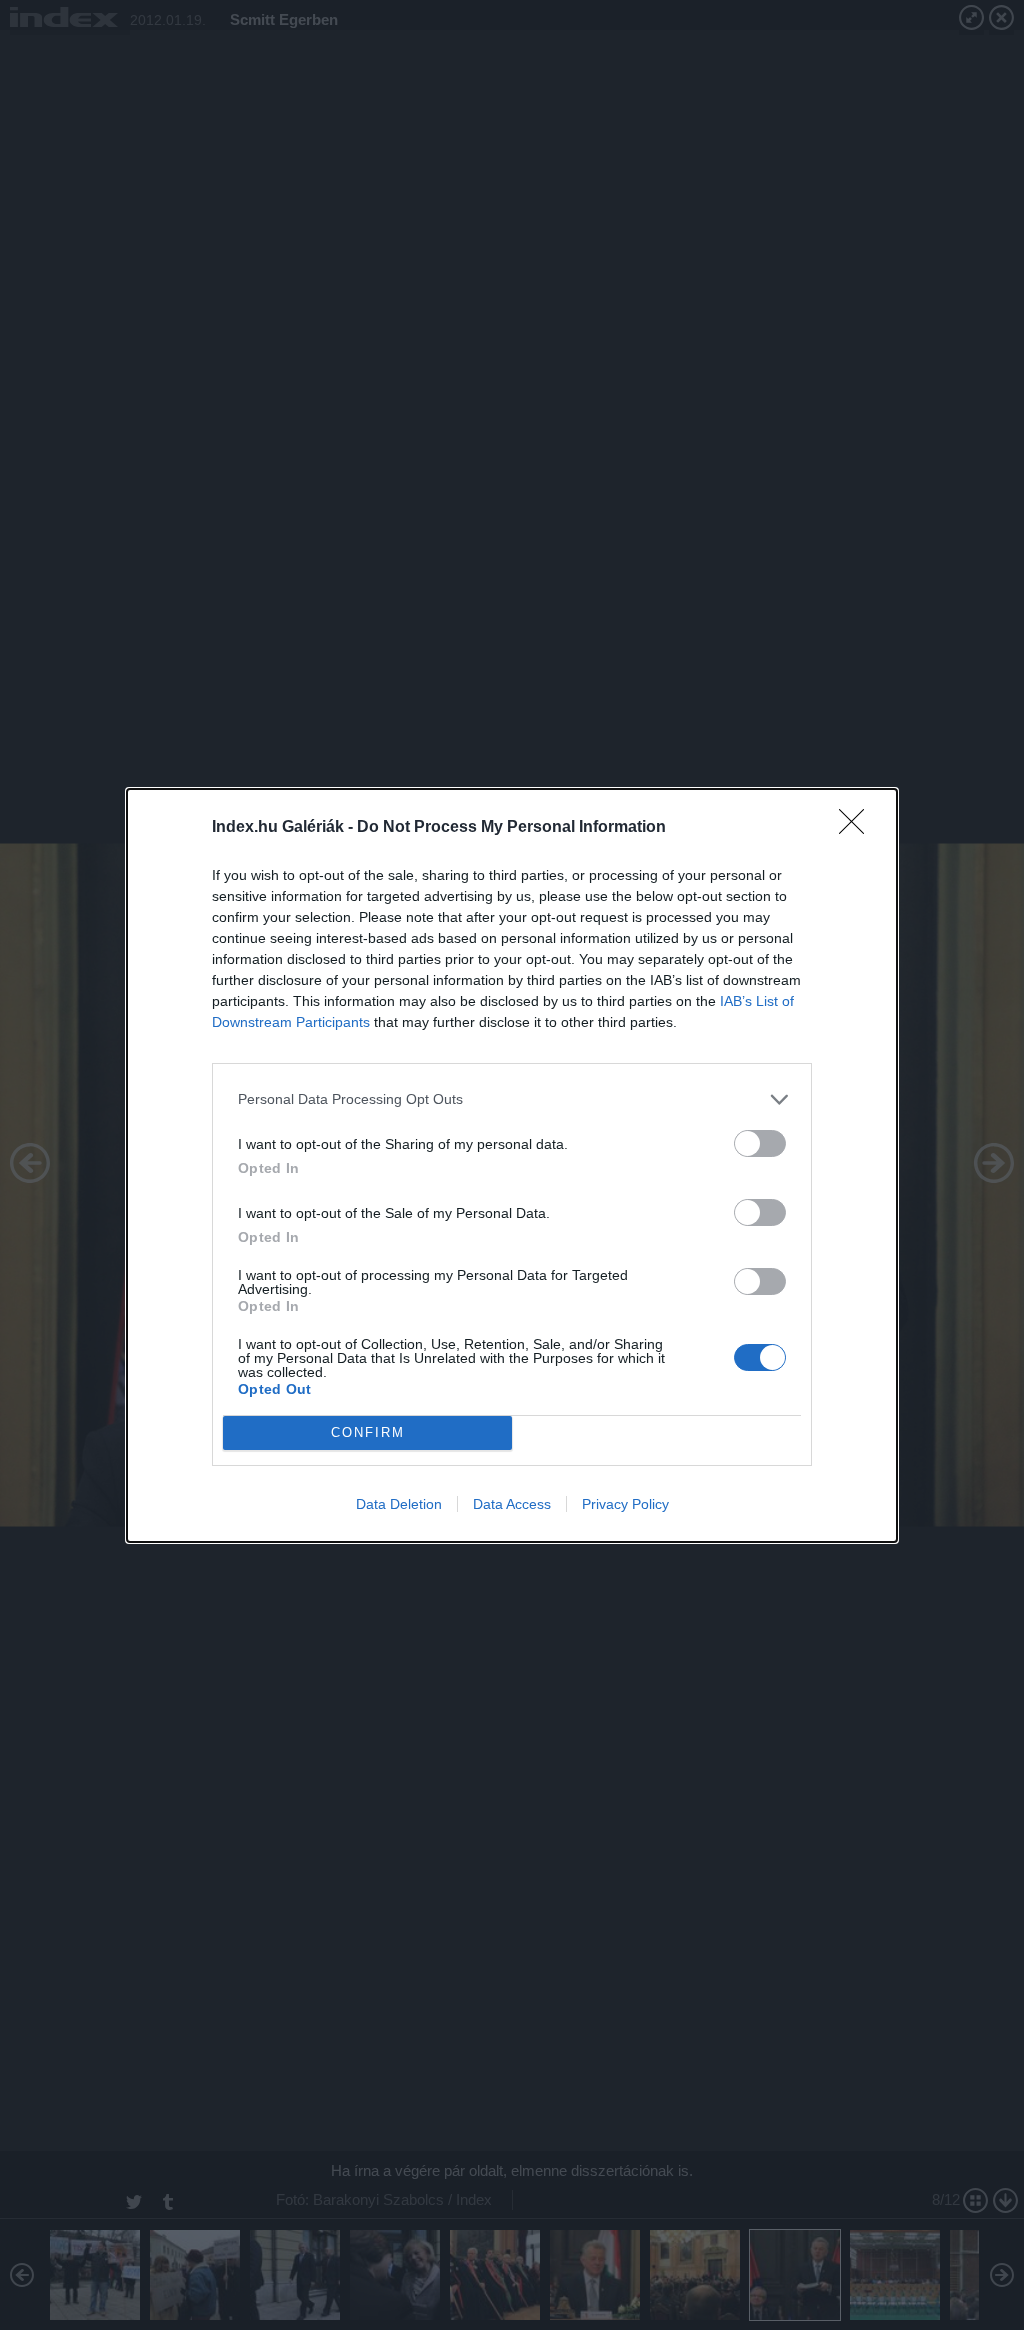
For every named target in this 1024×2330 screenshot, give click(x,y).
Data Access (512, 1504)
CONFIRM (368, 1432)
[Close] (858, 828)
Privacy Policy (625, 1504)
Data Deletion (399, 1504)
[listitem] (512, 1099)
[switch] (760, 1143)
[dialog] (512, 1165)
